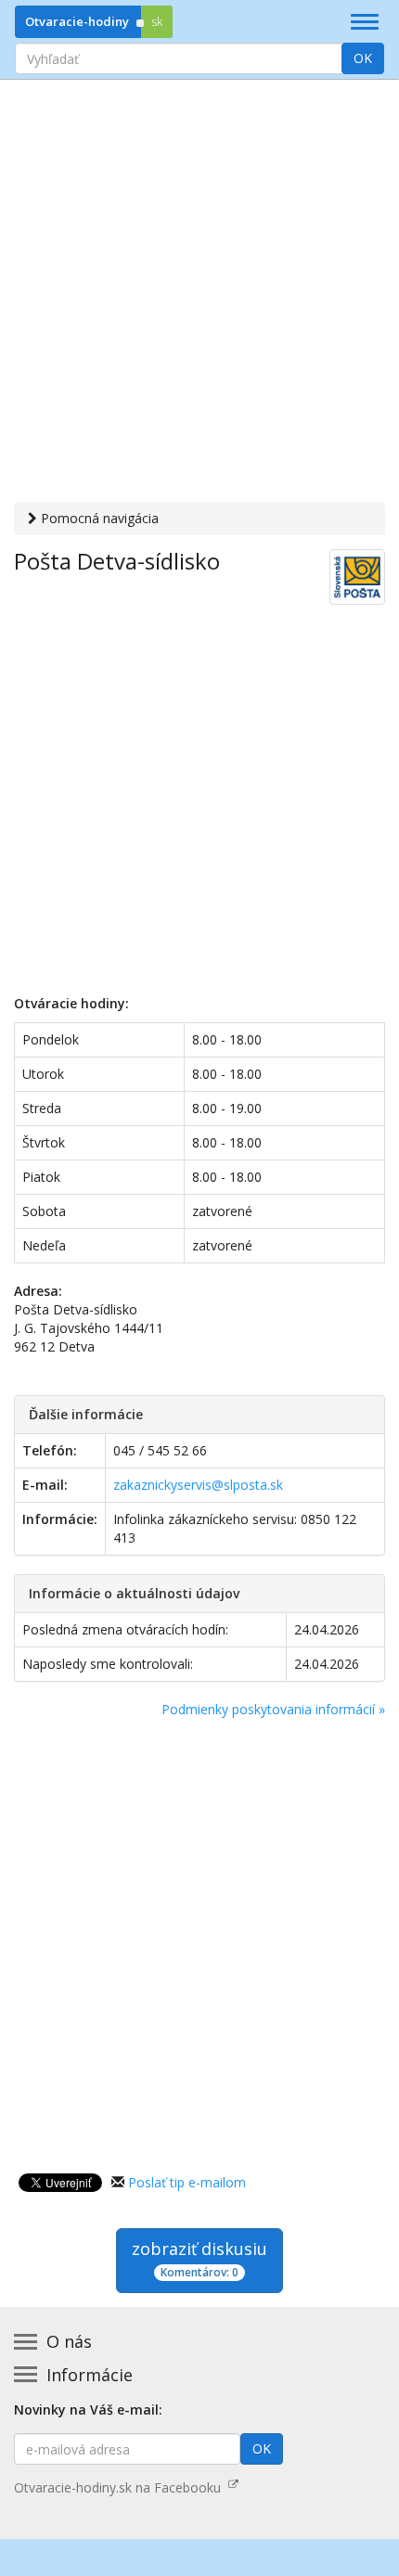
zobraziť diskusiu (199, 2259)
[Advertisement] (199, 293)
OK (363, 58)
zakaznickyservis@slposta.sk (198, 1485)
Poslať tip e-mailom (187, 2182)
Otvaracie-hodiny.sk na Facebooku (121, 2487)
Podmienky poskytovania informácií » (273, 1709)
